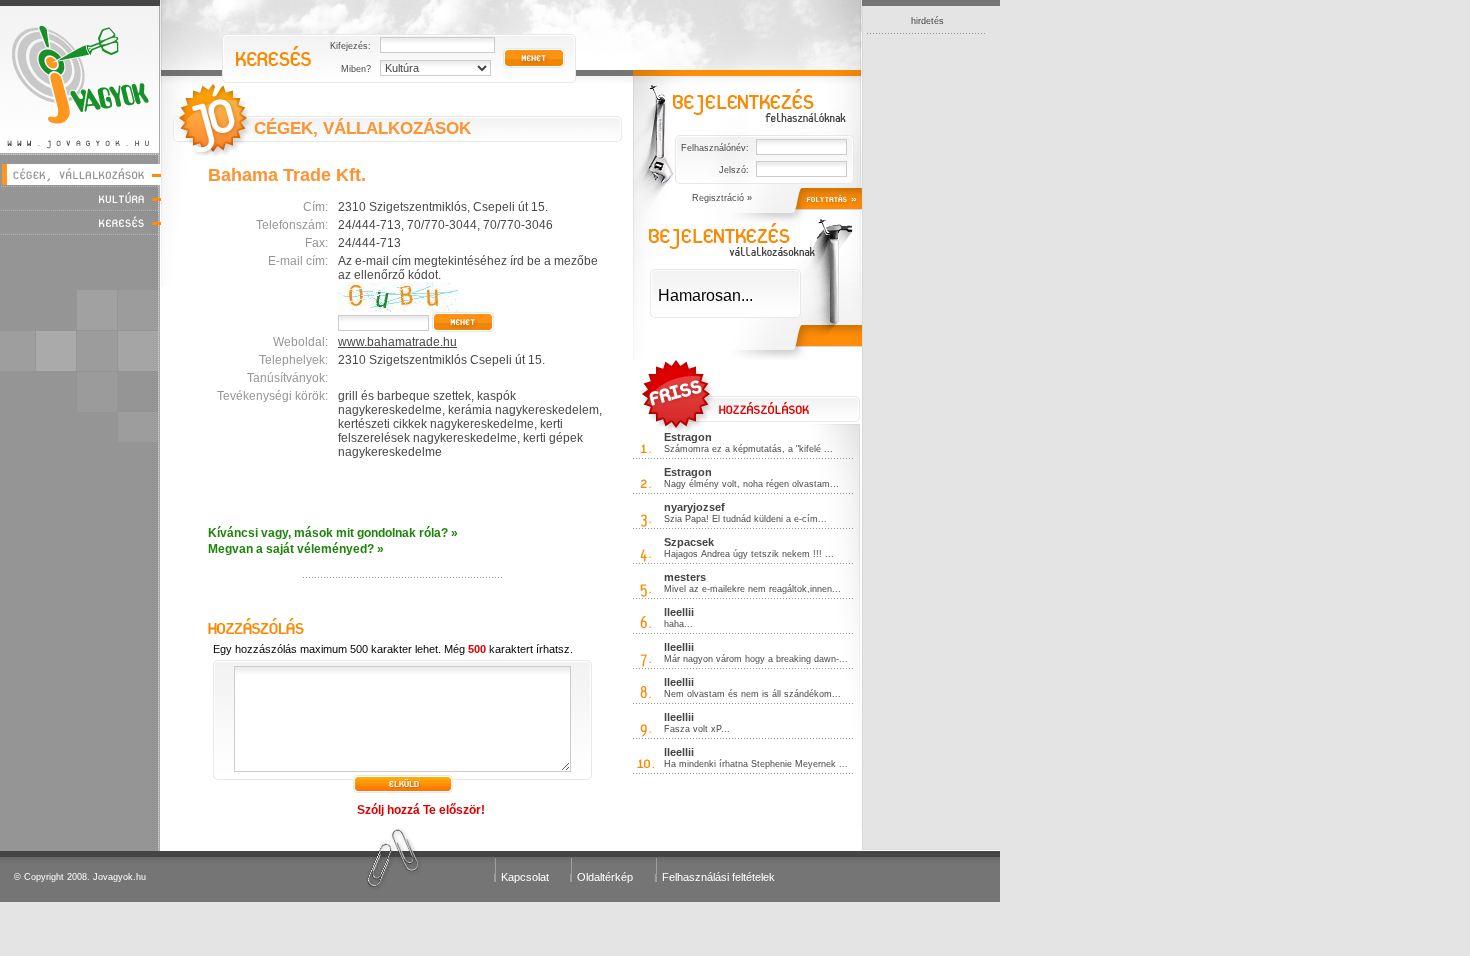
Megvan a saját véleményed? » (296, 549)
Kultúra (80, 198)
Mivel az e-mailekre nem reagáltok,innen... (752, 589)
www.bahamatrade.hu (397, 342)
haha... (678, 624)
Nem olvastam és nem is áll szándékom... (752, 694)
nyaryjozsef (694, 507)
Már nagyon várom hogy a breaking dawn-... (756, 659)
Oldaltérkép (605, 877)
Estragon (688, 437)
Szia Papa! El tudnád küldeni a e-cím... (745, 519)
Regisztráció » (722, 198)
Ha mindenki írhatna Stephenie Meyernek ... (756, 764)
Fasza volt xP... (697, 729)
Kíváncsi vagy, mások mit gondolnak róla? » (333, 533)
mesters (685, 577)
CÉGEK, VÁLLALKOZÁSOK (362, 128)
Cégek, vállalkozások (80, 174)
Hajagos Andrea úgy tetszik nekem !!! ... (749, 554)
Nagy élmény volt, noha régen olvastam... (751, 484)
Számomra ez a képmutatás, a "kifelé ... (748, 449)
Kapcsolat (525, 877)
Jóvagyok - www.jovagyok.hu (80, 76)
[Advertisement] (927, 334)
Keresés (80, 222)
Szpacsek (689, 542)
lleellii (679, 612)
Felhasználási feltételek (718, 877)
